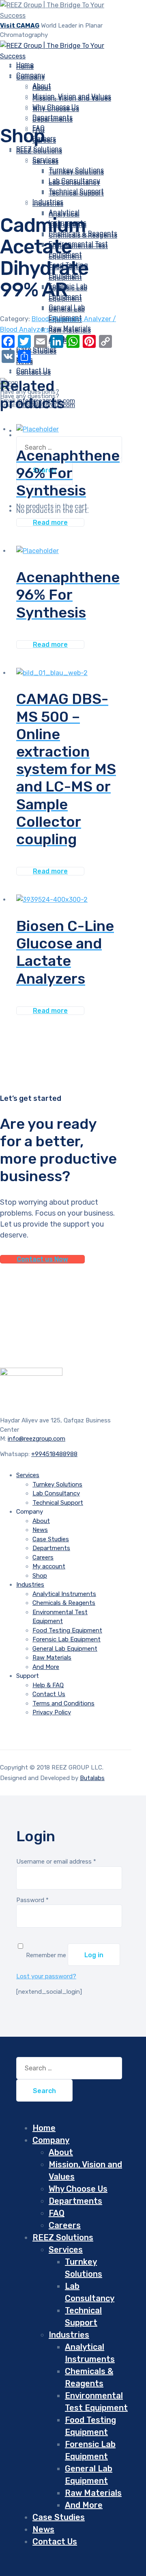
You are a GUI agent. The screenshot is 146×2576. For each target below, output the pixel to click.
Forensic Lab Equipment (67, 1639)
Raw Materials (70, 330)
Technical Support (58, 1503)
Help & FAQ (48, 1685)
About (42, 88)
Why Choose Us (56, 109)
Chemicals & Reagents (64, 1603)
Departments (53, 119)
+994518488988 (54, 1454)
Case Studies (36, 351)
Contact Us (33, 372)
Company (31, 77)
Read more (50, 522)
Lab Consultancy (74, 183)
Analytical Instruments (64, 1594)
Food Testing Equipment (67, 1630)
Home (44, 2128)
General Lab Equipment (65, 1649)
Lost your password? (46, 1976)
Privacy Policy (52, 1712)
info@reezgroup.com (36, 1439)
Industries (48, 204)
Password (32, 1900)
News (40, 1530)
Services (45, 162)
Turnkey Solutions (76, 172)
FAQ (57, 2213)
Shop (40, 1576)
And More (46, 1667)
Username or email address (56, 1862)
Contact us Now (42, 1259)
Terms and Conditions (63, 1703)
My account (49, 1566)
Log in (94, 1955)
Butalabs (92, 1778)
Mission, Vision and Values (72, 98)
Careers (43, 1557)
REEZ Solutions (39, 151)
